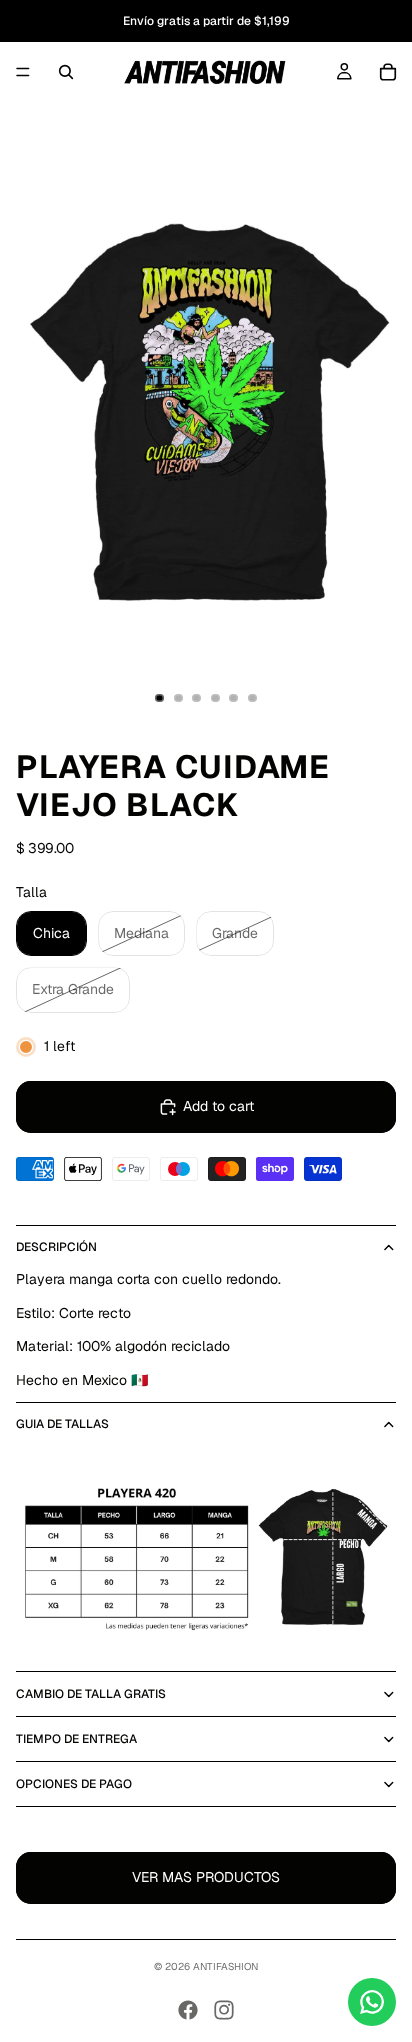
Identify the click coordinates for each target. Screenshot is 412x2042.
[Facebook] (188, 2010)
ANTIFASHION (225, 1966)
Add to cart (218, 1106)
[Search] (66, 72)
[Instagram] (224, 2010)
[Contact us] (372, 2002)
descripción (56, 1247)
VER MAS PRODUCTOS (206, 1877)
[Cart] (388, 72)
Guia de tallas (62, 1424)
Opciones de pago (74, 1784)
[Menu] (23, 72)
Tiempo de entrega (76, 1739)
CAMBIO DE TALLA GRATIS (91, 1694)
